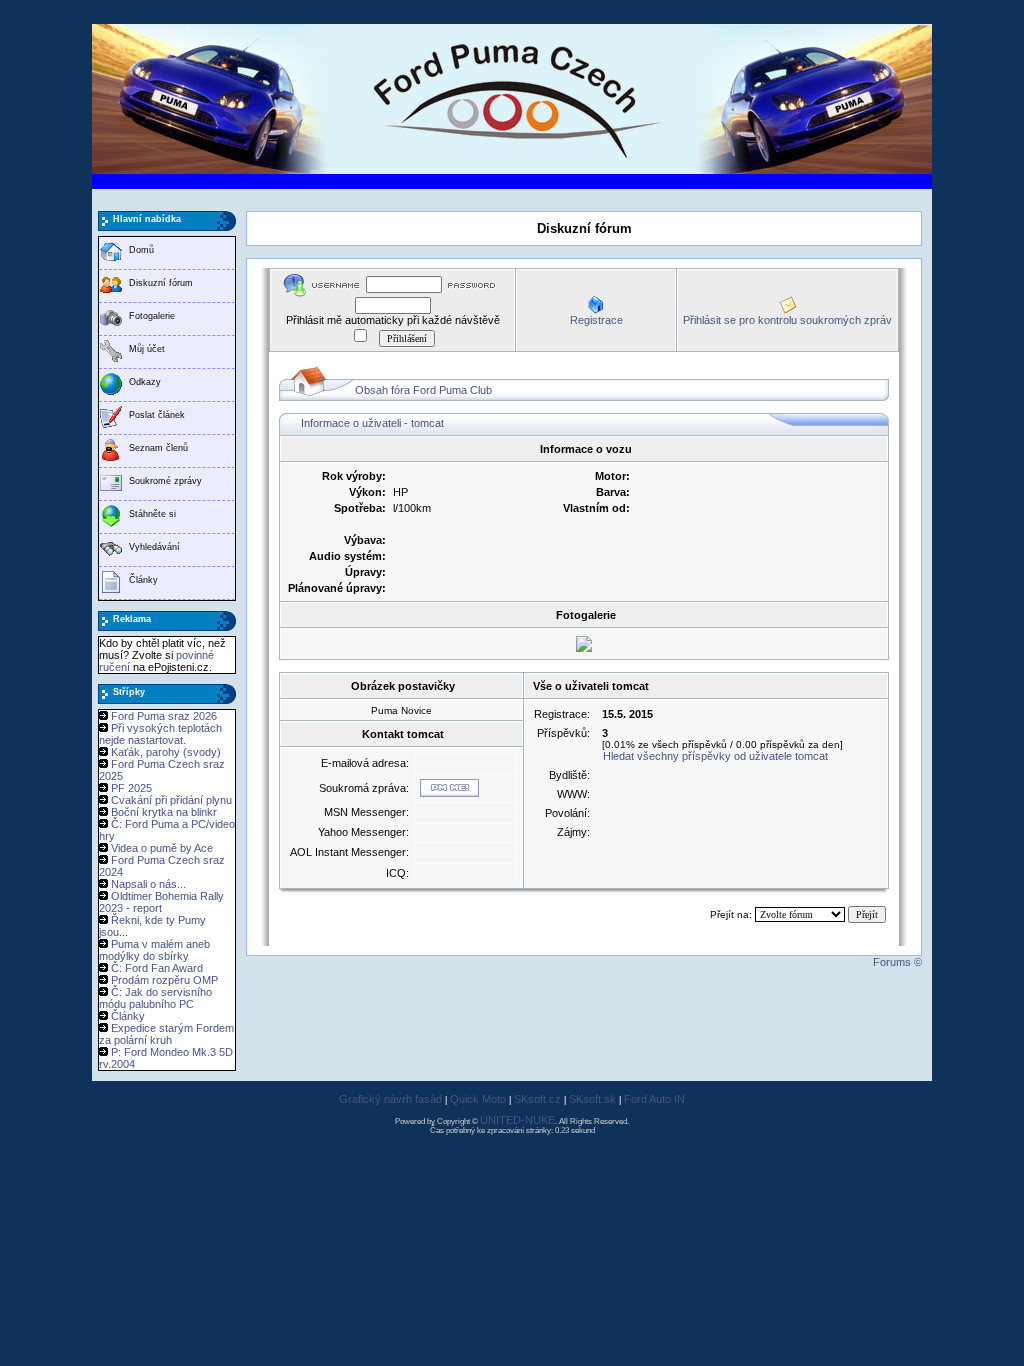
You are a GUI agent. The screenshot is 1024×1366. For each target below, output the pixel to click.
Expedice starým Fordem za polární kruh (166, 1034)
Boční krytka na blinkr (164, 812)
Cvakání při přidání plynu (171, 800)
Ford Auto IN (654, 1099)
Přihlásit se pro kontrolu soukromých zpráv (787, 320)
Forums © (897, 962)
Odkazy (145, 382)
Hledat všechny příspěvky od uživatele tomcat (715, 756)
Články (143, 580)
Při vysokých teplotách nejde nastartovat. (160, 734)
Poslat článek (157, 415)
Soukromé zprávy (165, 481)
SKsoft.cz (537, 1099)
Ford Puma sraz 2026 (164, 716)
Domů (141, 250)
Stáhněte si (152, 514)
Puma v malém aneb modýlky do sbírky (154, 950)
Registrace (596, 320)
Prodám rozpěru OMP (164, 980)
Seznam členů (158, 448)
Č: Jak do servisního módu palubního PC (155, 998)
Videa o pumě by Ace (162, 848)
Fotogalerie (152, 316)
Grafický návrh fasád (390, 1099)
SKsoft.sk (592, 1099)
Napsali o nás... (148, 884)
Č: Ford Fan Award (157, 968)
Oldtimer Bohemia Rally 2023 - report (161, 902)
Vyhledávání (154, 547)
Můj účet (147, 349)
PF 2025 (131, 788)
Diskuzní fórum (161, 283)
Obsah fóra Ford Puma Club (423, 390)
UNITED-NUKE (517, 1120)
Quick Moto (478, 1099)
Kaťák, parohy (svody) (166, 752)
